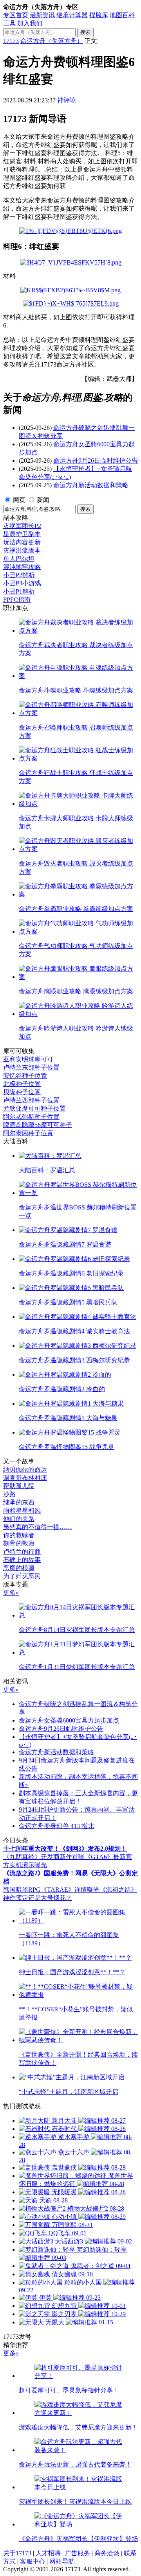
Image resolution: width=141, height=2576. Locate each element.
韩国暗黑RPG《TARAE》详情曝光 (51, 1890)
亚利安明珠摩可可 (28, 1059)
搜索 (85, 32)
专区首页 (16, 15)
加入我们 (30, 23)
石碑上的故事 (22, 1560)
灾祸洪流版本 (22, 550)
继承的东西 (19, 1502)
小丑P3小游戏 (22, 583)
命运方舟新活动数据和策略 (91, 485)
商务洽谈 (107, 2553)
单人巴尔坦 (19, 559)
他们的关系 (19, 1519)
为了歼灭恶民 (22, 1576)
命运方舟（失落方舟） (52, 41)
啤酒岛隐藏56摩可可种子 (38, 1125)
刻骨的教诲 (19, 1543)
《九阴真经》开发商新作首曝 (44, 1857)
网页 (19, 500)
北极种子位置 (22, 1084)
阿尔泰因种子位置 (28, 1133)
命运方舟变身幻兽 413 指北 (56, 1826)
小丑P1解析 (19, 591)
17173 (11, 41)
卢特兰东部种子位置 (31, 1067)
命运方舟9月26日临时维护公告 (96, 461)
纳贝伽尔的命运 (25, 1470)
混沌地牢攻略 (22, 567)
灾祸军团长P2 (22, 526)
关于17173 (17, 2553)
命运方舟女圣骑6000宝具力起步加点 (69, 1720)
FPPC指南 (17, 600)
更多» (11, 1593)
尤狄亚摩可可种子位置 (34, 1108)
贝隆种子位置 (22, 1092)
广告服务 (78, 2553)
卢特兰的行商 (22, 1552)
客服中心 (33, 2561)
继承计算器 (72, 15)
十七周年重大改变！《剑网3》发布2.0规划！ (65, 1849)
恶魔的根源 (19, 1568)
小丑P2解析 (19, 575)
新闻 (43, 500)
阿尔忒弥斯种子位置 (31, 1117)
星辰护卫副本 (22, 534)
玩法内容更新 (22, 542)
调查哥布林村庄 (25, 1478)
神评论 (67, 100)
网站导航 (62, 2561)
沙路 (9, 1494)
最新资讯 (42, 15)
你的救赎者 (19, 1535)
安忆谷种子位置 (25, 1076)
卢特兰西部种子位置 (31, 1100)
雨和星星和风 (22, 1511)
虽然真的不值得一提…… (38, 1527)
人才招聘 (48, 2553)
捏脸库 (99, 15)
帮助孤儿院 (19, 1486)
